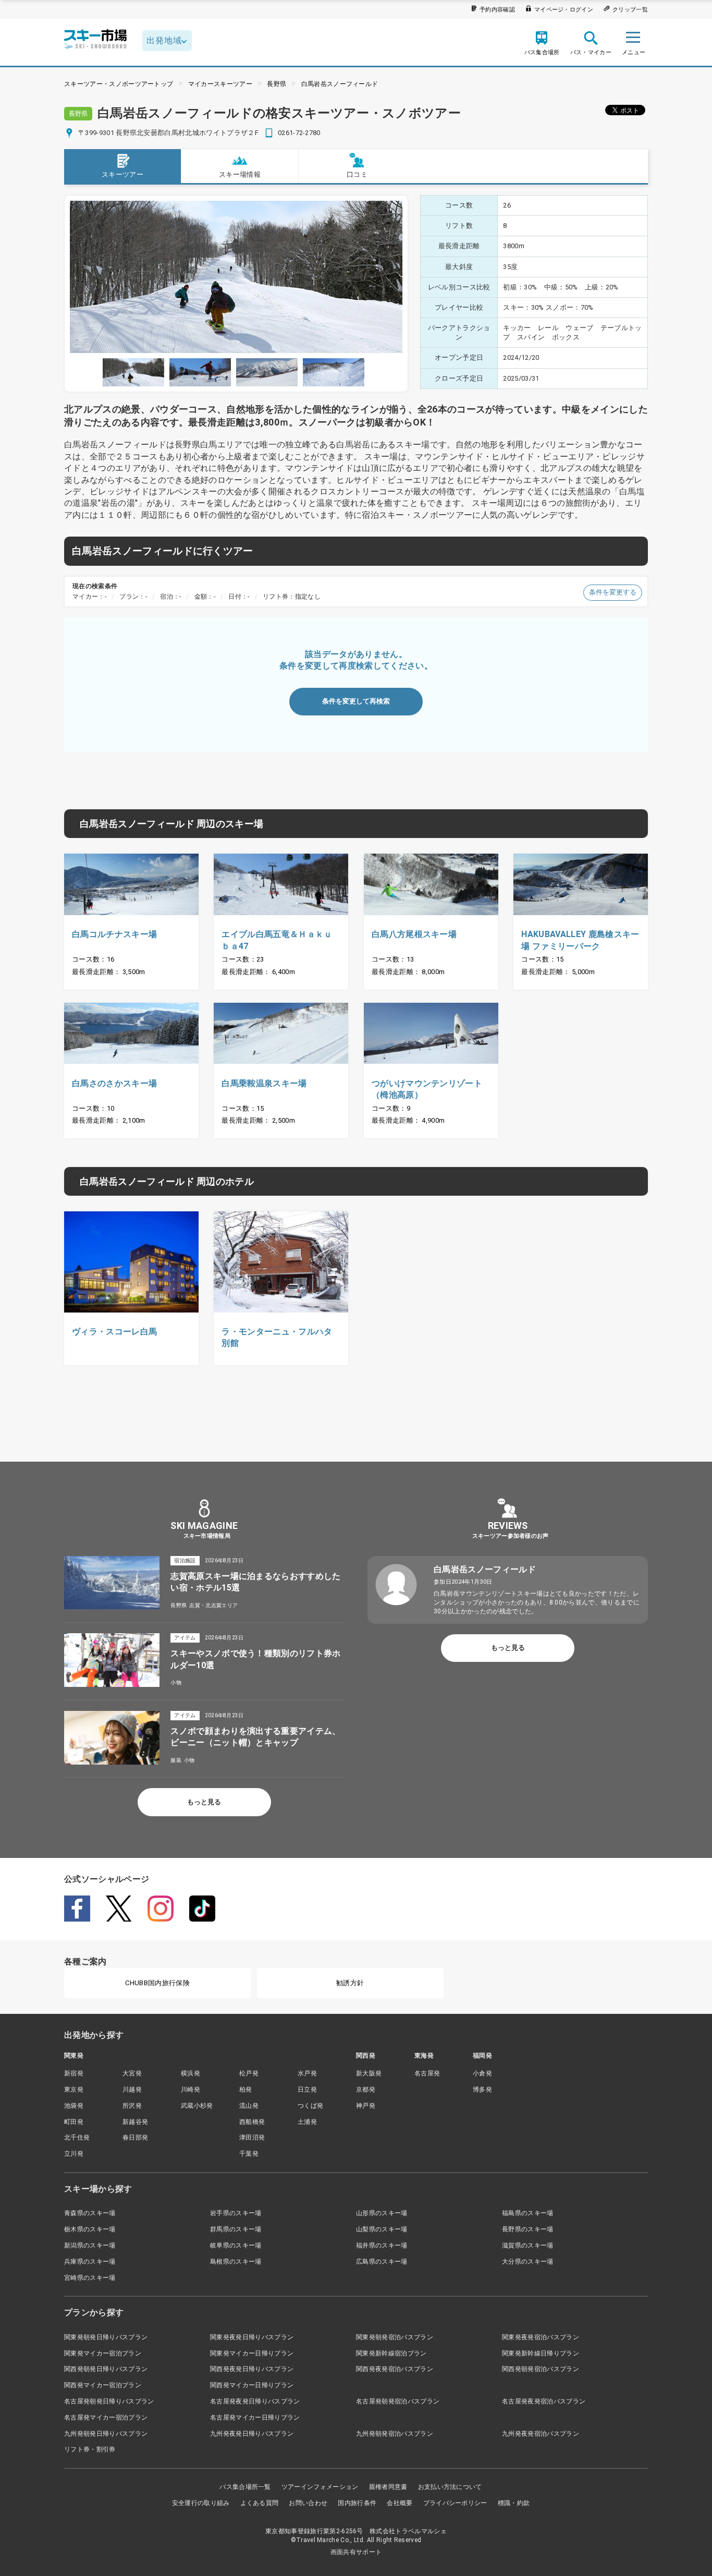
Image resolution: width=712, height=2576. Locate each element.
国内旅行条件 (357, 2503)
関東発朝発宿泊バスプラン (395, 2337)
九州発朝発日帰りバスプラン (106, 2434)
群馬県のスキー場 (236, 2229)
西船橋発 (252, 2122)
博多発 (482, 2089)
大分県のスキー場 (528, 2262)
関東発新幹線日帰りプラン (541, 2353)
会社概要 (400, 2503)
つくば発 (310, 2106)
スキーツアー (122, 174)
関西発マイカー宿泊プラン (103, 2385)
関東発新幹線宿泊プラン (391, 2353)
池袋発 (74, 2106)
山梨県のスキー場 (382, 2229)
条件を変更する (613, 592)
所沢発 (132, 2106)
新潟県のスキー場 (90, 2245)
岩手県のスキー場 (236, 2213)
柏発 (246, 2089)
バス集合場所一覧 (245, 2487)
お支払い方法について (450, 2487)
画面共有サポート (356, 2552)
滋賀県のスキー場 (528, 2245)
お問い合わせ (308, 2503)
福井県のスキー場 (382, 2245)
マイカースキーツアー (220, 84)
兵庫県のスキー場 (90, 2262)
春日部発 (135, 2137)
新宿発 (74, 2073)
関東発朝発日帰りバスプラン (106, 2337)
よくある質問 (260, 2503)
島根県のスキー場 (236, 2262)
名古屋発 (427, 2073)
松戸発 (249, 2073)
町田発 (74, 2122)
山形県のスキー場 (382, 2213)
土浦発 (307, 2122)
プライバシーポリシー (455, 2503)
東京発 (74, 2089)
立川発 (74, 2154)
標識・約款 (514, 2503)
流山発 (249, 2106)
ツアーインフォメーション (320, 2487)
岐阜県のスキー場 (236, 2245)
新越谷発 (135, 2122)
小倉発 (482, 2073)
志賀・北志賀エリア (213, 1605)
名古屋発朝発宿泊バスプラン (398, 2401)
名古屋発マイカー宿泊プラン (106, 2417)
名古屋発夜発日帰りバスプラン (255, 2401)
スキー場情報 (240, 174)
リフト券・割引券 (90, 2449)
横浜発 (191, 2073)
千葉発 (249, 2154)
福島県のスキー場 (528, 2213)
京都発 (366, 2089)
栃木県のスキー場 (90, 2229)
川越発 (132, 2089)
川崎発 (191, 2089)
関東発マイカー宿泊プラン (103, 2353)
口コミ (357, 174)
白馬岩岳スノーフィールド (340, 84)
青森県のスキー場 (90, 2213)
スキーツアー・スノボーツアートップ (119, 84)
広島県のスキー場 (382, 2262)
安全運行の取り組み (201, 2503)
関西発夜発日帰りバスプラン (252, 2369)
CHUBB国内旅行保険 (157, 1983)
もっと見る (204, 1802)
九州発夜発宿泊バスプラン (541, 2434)
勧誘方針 (350, 1983)
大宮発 (132, 2073)
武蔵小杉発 (197, 2106)
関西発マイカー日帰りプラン (252, 2385)
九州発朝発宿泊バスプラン (395, 2434)
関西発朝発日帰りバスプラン (106, 2369)
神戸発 (366, 2106)
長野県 (277, 84)
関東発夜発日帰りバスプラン (252, 2337)
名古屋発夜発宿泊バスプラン (544, 2401)
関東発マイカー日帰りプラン (252, 2353)
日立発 (307, 2089)
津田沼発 (252, 2137)
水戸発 (307, 2073)
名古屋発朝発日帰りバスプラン (109, 2401)
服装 (176, 1760)
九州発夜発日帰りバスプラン (252, 2434)
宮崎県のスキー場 (90, 2278)
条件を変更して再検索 (356, 701)
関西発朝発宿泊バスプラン (541, 2369)
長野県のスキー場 (528, 2229)
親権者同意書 (388, 2487)
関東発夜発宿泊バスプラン (541, 2337)
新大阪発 (369, 2073)
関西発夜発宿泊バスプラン (395, 2369)
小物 (176, 1682)
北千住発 (77, 2137)
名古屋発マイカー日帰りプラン (255, 2417)
